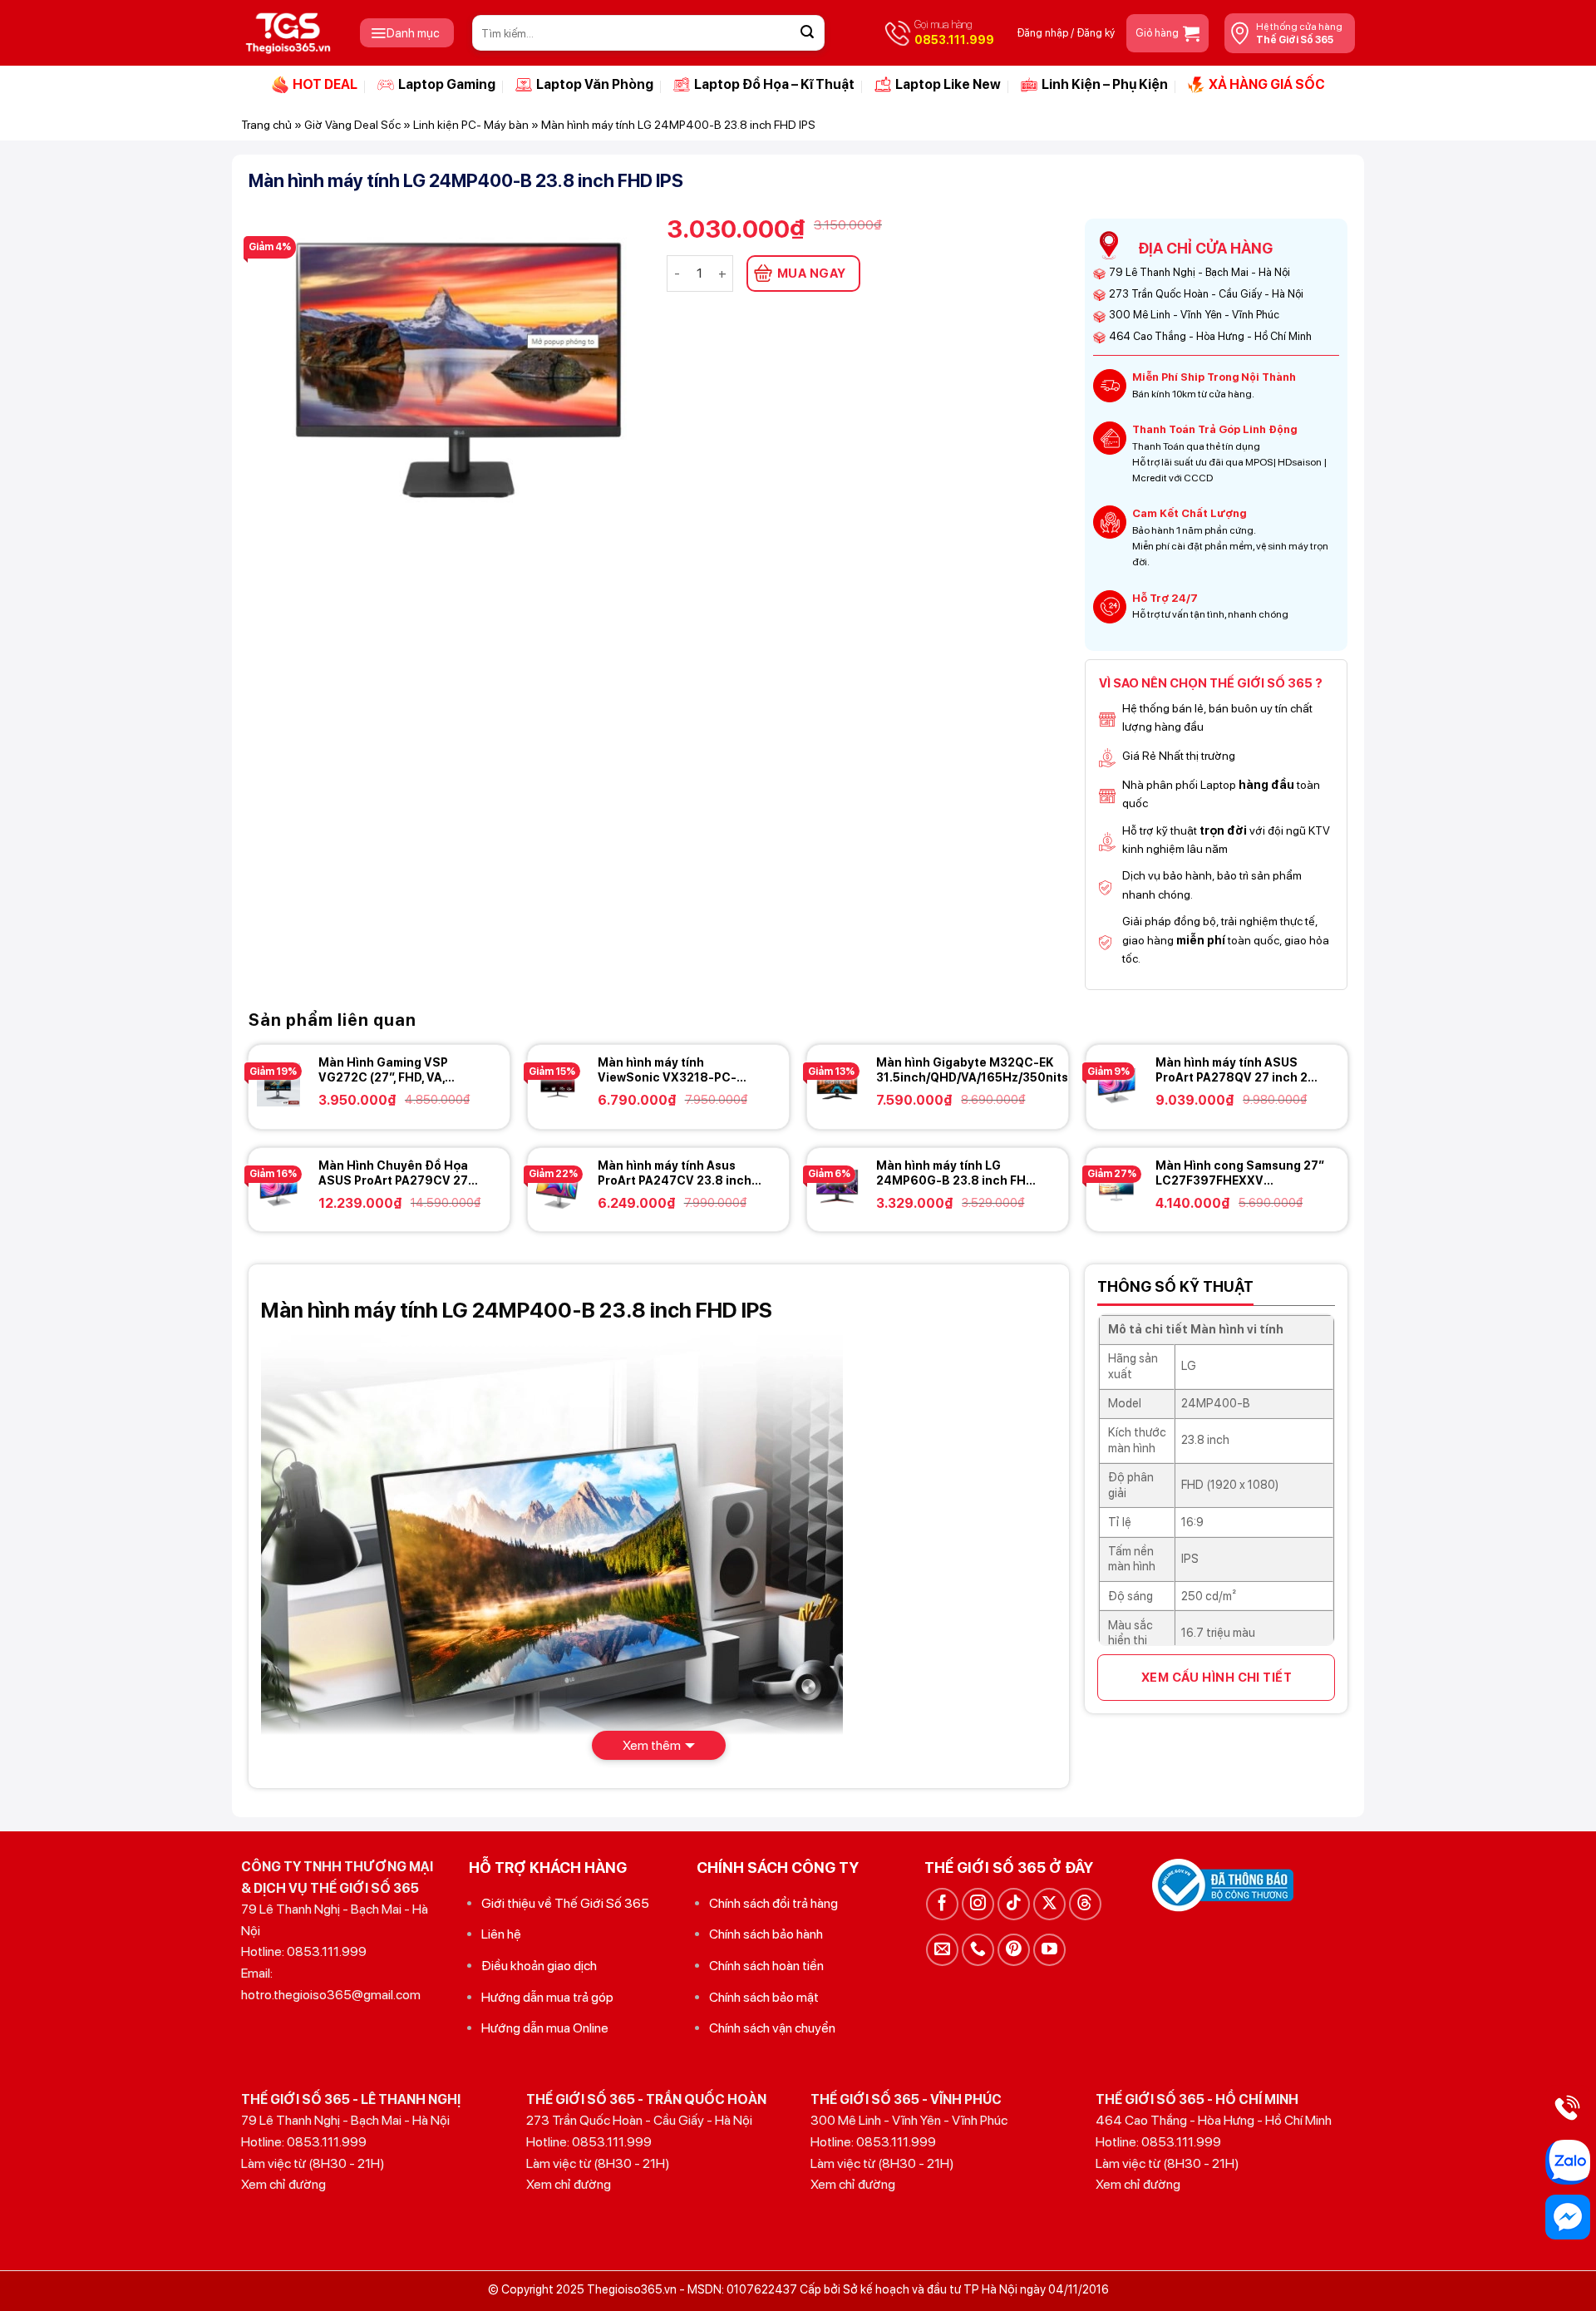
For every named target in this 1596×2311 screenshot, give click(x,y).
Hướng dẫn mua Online (545, 2028)
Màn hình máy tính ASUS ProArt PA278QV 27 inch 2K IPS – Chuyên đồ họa (1235, 1070)
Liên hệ (501, 1934)
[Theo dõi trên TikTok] (1014, 1904)
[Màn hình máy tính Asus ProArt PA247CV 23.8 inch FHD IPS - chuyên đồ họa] (558, 1188)
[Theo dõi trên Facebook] (942, 1904)
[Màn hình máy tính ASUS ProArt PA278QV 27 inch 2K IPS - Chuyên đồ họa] (1116, 1085)
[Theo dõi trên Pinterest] (1014, 1950)
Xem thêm (652, 1745)
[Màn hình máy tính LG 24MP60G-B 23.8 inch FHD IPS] (837, 1188)
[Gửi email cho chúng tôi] (942, 1950)
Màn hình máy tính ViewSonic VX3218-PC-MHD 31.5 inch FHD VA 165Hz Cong (667, 1070)
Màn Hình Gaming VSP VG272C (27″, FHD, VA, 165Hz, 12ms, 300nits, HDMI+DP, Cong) (383, 1070)
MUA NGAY (812, 273)
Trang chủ (266, 125)
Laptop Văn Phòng (595, 84)
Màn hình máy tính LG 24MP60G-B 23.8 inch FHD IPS (955, 1173)
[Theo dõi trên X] (1049, 1904)
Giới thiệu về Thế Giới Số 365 (565, 1903)
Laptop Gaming (447, 84)
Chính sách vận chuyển (772, 2028)
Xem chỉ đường (283, 2184)
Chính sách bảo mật (764, 1997)
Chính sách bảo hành (766, 1934)
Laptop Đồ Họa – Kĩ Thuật (774, 84)
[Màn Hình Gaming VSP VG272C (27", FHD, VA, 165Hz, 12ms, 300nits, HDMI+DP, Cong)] (278, 1085)
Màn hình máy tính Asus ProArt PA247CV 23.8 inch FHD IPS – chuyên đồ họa (675, 1173)
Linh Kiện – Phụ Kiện (1105, 84)
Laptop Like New (948, 84)
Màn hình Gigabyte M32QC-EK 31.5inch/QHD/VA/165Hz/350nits (972, 1070)
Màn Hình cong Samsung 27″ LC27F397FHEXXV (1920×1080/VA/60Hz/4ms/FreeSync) (1267, 1173)
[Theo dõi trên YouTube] (1049, 1950)
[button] (407, 33)
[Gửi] (807, 33)
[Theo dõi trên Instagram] (978, 1904)
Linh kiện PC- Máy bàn (471, 125)
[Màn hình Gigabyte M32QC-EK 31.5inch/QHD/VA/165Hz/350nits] (837, 1085)
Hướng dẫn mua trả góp (547, 1997)
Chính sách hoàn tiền (766, 1966)
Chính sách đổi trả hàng (773, 1903)
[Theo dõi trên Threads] (1085, 1904)
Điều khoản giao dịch (539, 1966)
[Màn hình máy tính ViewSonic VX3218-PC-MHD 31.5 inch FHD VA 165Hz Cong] (558, 1085)
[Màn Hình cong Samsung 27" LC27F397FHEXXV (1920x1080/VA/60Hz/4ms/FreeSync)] (1116, 1188)
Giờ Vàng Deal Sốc (352, 125)
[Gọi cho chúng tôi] (978, 1950)
